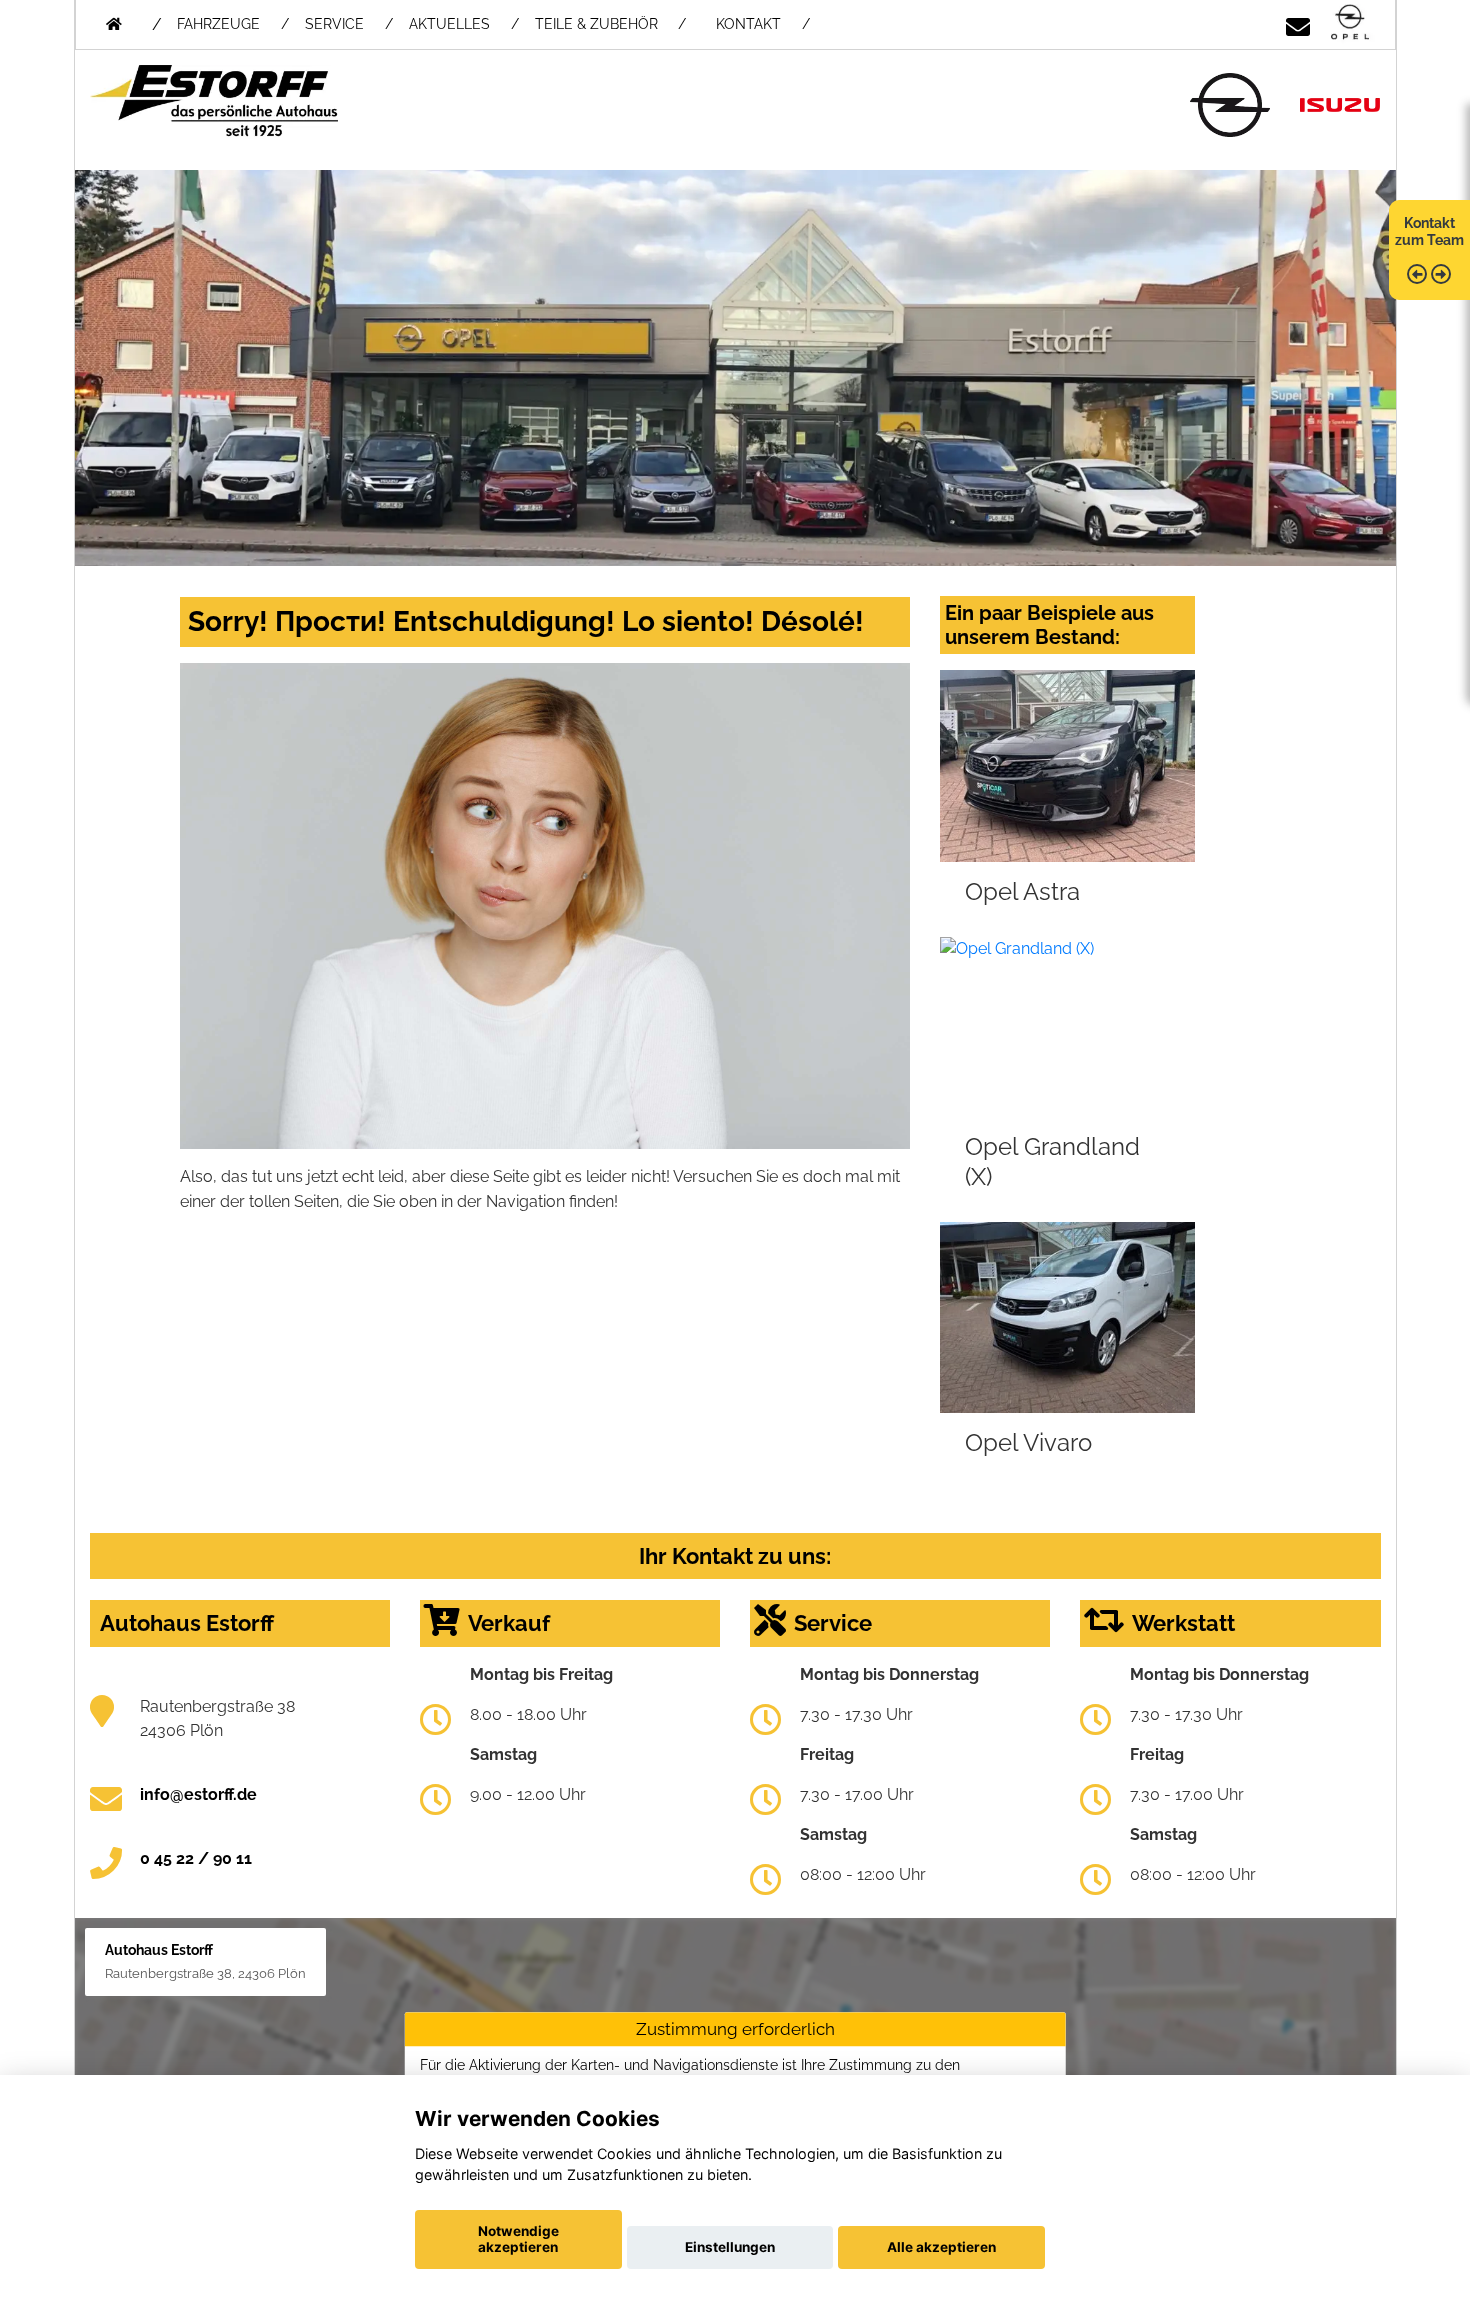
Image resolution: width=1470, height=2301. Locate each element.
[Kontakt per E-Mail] (1298, 23)
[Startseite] (1350, 23)
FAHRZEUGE (218, 24)
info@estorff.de (198, 1794)
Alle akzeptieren (941, 2247)
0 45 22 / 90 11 (196, 1858)
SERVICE (334, 24)
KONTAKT (748, 24)
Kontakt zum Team (1429, 231)
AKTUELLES (449, 24)
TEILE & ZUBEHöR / (610, 24)
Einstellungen (730, 2247)
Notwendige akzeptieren (518, 2239)
